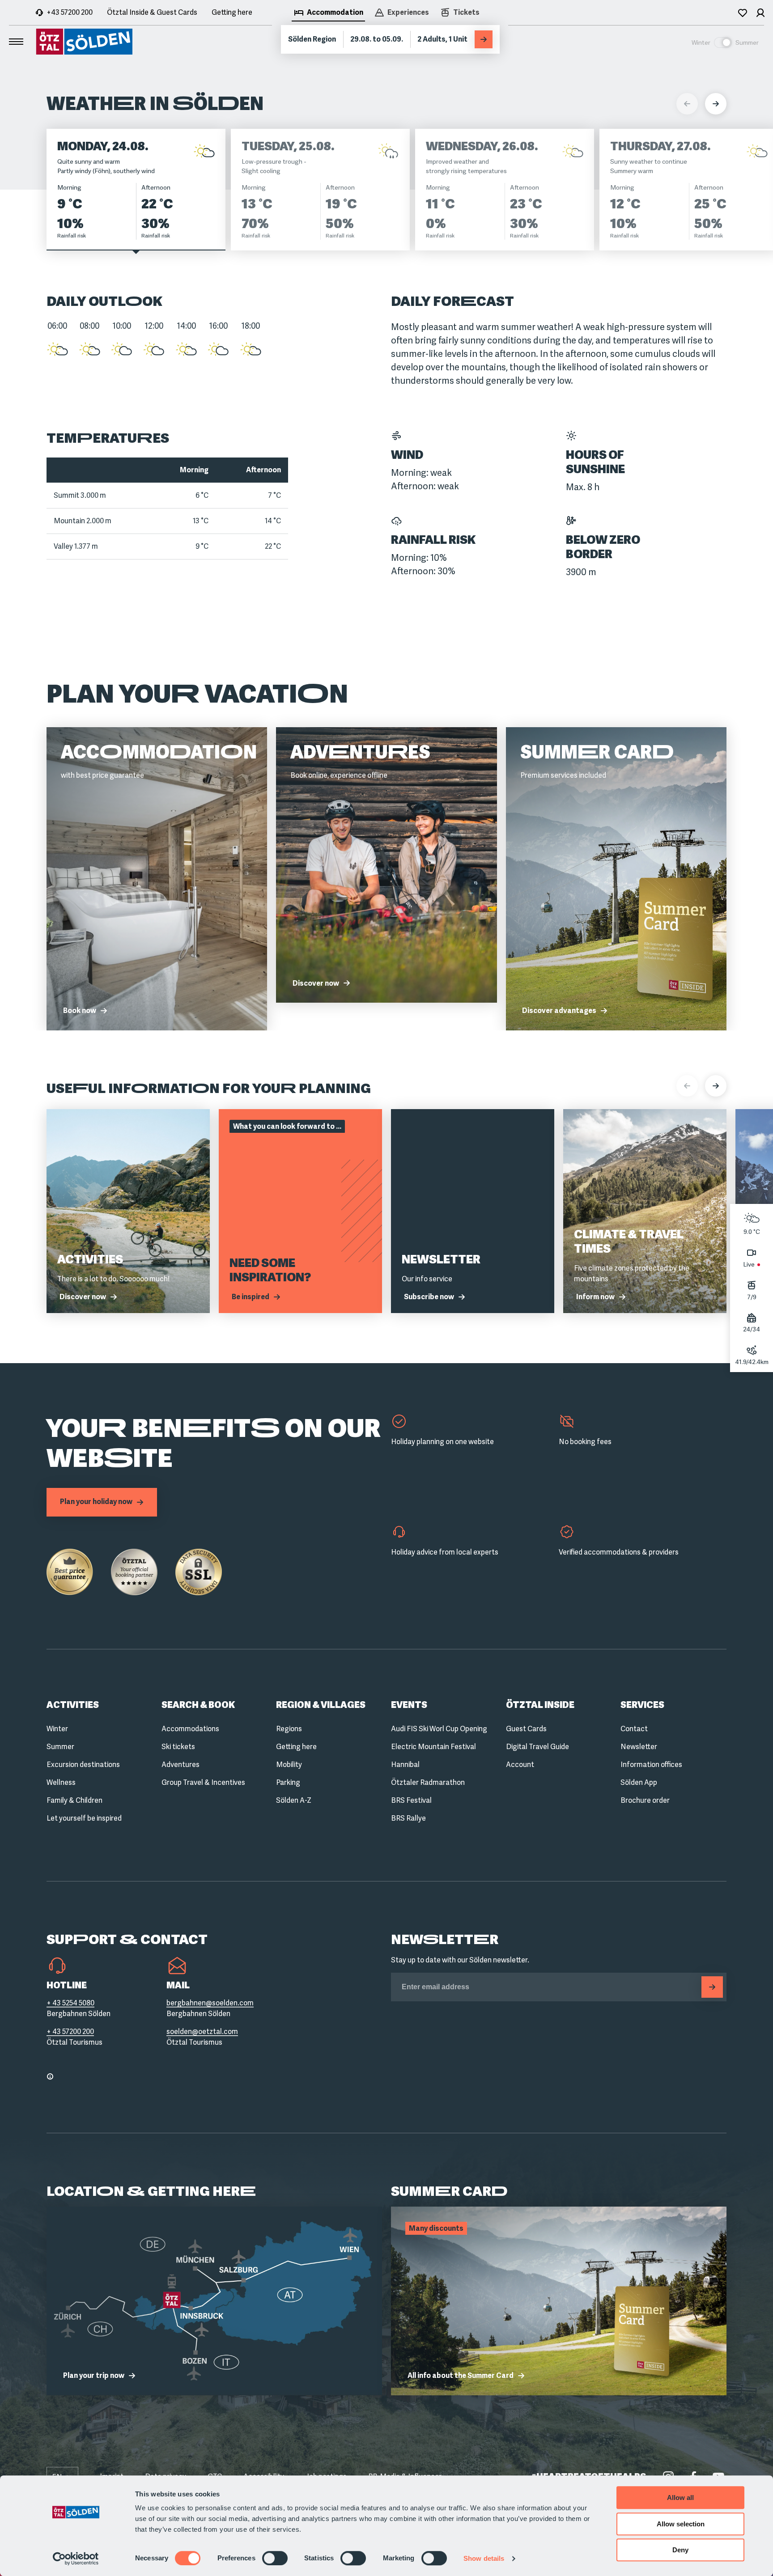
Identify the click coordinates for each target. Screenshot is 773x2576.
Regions (289, 1729)
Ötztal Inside (540, 1705)
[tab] (328, 13)
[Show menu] (16, 42)
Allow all (680, 2498)
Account (520, 1765)
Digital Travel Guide (537, 1747)
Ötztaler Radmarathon (428, 1782)
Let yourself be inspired (84, 1818)
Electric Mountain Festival (433, 1747)
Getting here (232, 12)
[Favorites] (743, 13)
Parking (288, 1782)
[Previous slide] (687, 1086)
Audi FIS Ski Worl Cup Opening (439, 1729)
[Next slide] (716, 1086)
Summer (60, 1747)
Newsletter (639, 1747)
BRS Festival (411, 1800)
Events (409, 1705)
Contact (634, 1729)
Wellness (61, 1782)
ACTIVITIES (73, 1705)
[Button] (712, 1987)
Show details (484, 2558)
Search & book (198, 1705)
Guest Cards (526, 1729)
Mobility (289, 1765)
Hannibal (405, 1765)
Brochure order (645, 1800)
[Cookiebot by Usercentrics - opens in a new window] (76, 2559)
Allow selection (681, 2524)
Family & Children (74, 1800)
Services (642, 1705)
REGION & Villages (321, 1705)
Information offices (651, 1765)
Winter (57, 1729)
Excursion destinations (83, 1765)
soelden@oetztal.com (202, 2032)
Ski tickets (178, 1747)
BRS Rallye (408, 1818)
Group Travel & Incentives (203, 1782)
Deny (680, 2550)
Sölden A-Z (294, 1800)
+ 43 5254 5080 (70, 2003)
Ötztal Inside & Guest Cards (152, 12)
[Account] (760, 13)
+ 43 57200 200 (70, 2032)
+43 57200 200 (70, 12)
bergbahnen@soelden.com (210, 2003)
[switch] (275, 2558)
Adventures (181, 1765)
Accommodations (190, 1729)
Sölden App (639, 1782)
